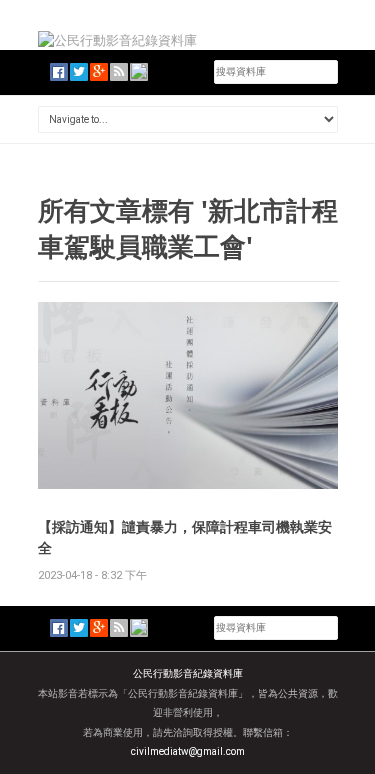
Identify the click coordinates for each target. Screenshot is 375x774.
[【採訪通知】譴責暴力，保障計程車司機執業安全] (188, 394)
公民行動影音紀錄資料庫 (188, 673)
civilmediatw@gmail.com (188, 751)
